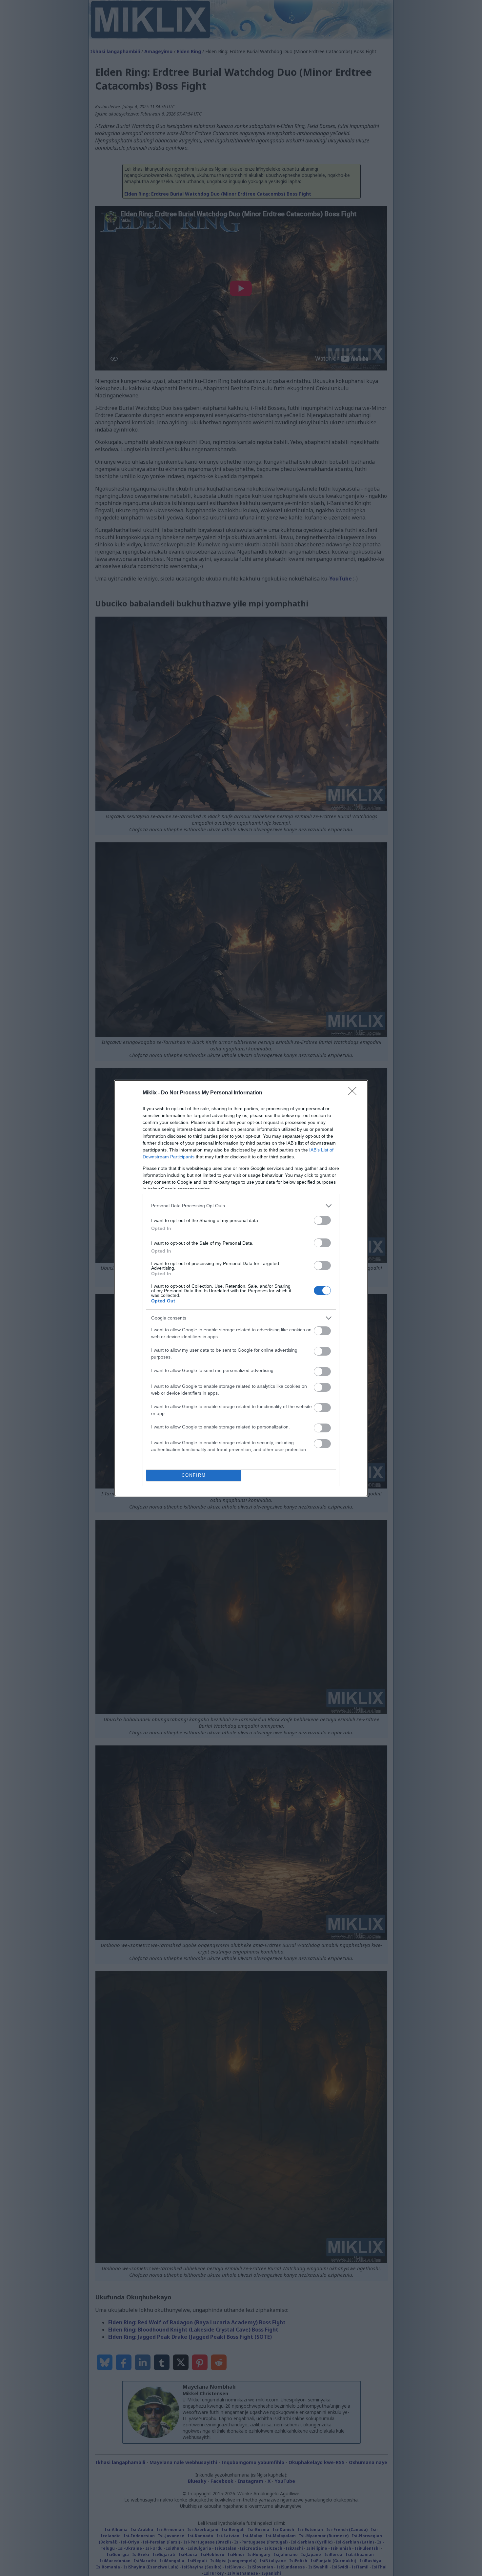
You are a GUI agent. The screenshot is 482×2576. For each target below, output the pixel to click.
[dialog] (241, 1288)
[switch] (322, 1220)
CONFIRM (194, 1475)
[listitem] (241, 1206)
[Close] (354, 1093)
